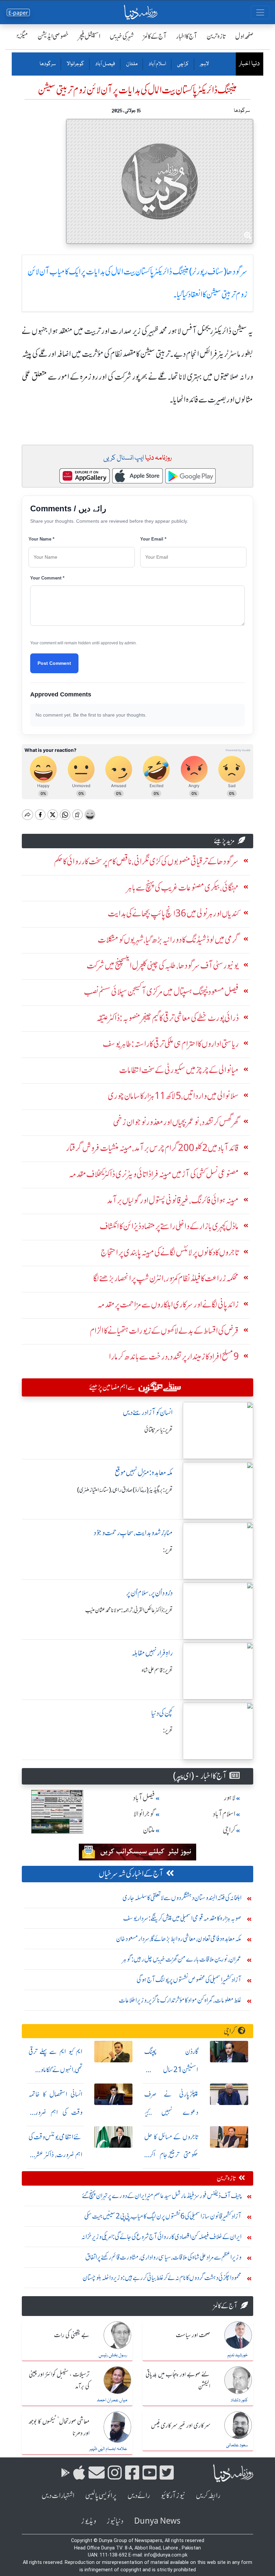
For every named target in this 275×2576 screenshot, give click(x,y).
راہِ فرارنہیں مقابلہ (152, 1653)
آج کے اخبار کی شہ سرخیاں (131, 1874)
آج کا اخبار (187, 36)
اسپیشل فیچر (89, 36)
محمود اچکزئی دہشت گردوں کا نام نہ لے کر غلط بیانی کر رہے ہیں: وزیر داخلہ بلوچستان (162, 2278)
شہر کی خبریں (122, 36)
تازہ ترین (216, 36)
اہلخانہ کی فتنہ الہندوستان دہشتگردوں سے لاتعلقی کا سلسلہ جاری (182, 1898)
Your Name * (41, 539)
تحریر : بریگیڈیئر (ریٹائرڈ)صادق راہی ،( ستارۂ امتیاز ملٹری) (125, 1490)
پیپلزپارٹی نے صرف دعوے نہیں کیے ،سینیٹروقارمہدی (171, 2112)
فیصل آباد (105, 64)
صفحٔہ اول (244, 36)
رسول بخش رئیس (113, 2355)
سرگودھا (48, 64)
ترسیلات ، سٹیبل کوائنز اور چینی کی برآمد (59, 2381)
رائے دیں (139, 2496)
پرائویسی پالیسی (101, 2496)
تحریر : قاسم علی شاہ (157, 1670)
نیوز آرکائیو (173, 2496)
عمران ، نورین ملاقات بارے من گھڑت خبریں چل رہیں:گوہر (182, 1959)
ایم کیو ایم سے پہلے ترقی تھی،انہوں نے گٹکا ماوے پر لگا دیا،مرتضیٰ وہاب (56, 2070)
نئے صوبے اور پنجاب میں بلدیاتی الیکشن (178, 2381)
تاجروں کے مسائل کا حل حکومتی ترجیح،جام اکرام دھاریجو (171, 2155)
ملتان (131, 64)
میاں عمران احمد (112, 2400)
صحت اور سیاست (193, 2335)
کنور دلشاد (239, 2400)
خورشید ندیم (238, 2355)
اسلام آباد (157, 64)
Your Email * (153, 539)
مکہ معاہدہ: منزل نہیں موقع (144, 1473)
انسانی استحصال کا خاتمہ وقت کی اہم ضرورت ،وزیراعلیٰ (56, 2112)
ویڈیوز (89, 2521)
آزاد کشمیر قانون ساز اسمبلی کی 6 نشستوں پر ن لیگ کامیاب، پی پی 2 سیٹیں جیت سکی (163, 2216)
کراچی (183, 64)
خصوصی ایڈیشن (53, 36)
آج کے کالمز (155, 36)
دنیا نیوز (115, 2521)
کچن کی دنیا (162, 1713)
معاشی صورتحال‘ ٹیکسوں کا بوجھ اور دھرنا (59, 2428)
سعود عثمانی (237, 2445)
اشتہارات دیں (58, 2496)
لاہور (204, 64)
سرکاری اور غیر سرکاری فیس (181, 2426)
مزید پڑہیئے (224, 841)
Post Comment (54, 663)
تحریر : (168, 1550)
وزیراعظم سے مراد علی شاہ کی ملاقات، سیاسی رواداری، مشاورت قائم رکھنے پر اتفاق (163, 2257)
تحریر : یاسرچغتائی (158, 1430)
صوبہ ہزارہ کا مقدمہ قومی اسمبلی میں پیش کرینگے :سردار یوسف (182, 1918)
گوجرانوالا (75, 64)
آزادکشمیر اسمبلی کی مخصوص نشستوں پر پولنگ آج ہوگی (189, 1980)
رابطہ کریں (208, 2496)
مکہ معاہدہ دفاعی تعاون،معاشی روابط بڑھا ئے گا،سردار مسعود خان (179, 1939)
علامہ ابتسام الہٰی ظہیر (108, 2449)
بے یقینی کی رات (72, 2335)
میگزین (20, 36)
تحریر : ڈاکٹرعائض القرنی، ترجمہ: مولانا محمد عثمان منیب (129, 1610)
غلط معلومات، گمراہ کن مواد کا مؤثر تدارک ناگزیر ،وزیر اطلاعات (180, 2000)
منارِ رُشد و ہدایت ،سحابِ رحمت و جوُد (133, 1533)
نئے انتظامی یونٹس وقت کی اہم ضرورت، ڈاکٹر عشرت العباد (56, 2155)
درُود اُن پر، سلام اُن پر (149, 1593)
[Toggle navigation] (260, 12)
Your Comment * (47, 578)
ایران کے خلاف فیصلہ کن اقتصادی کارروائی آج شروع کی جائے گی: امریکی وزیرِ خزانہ (161, 2237)
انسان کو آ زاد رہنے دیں (148, 1412)
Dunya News (157, 2521)
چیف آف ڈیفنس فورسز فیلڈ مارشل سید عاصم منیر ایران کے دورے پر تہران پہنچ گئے (162, 2196)
